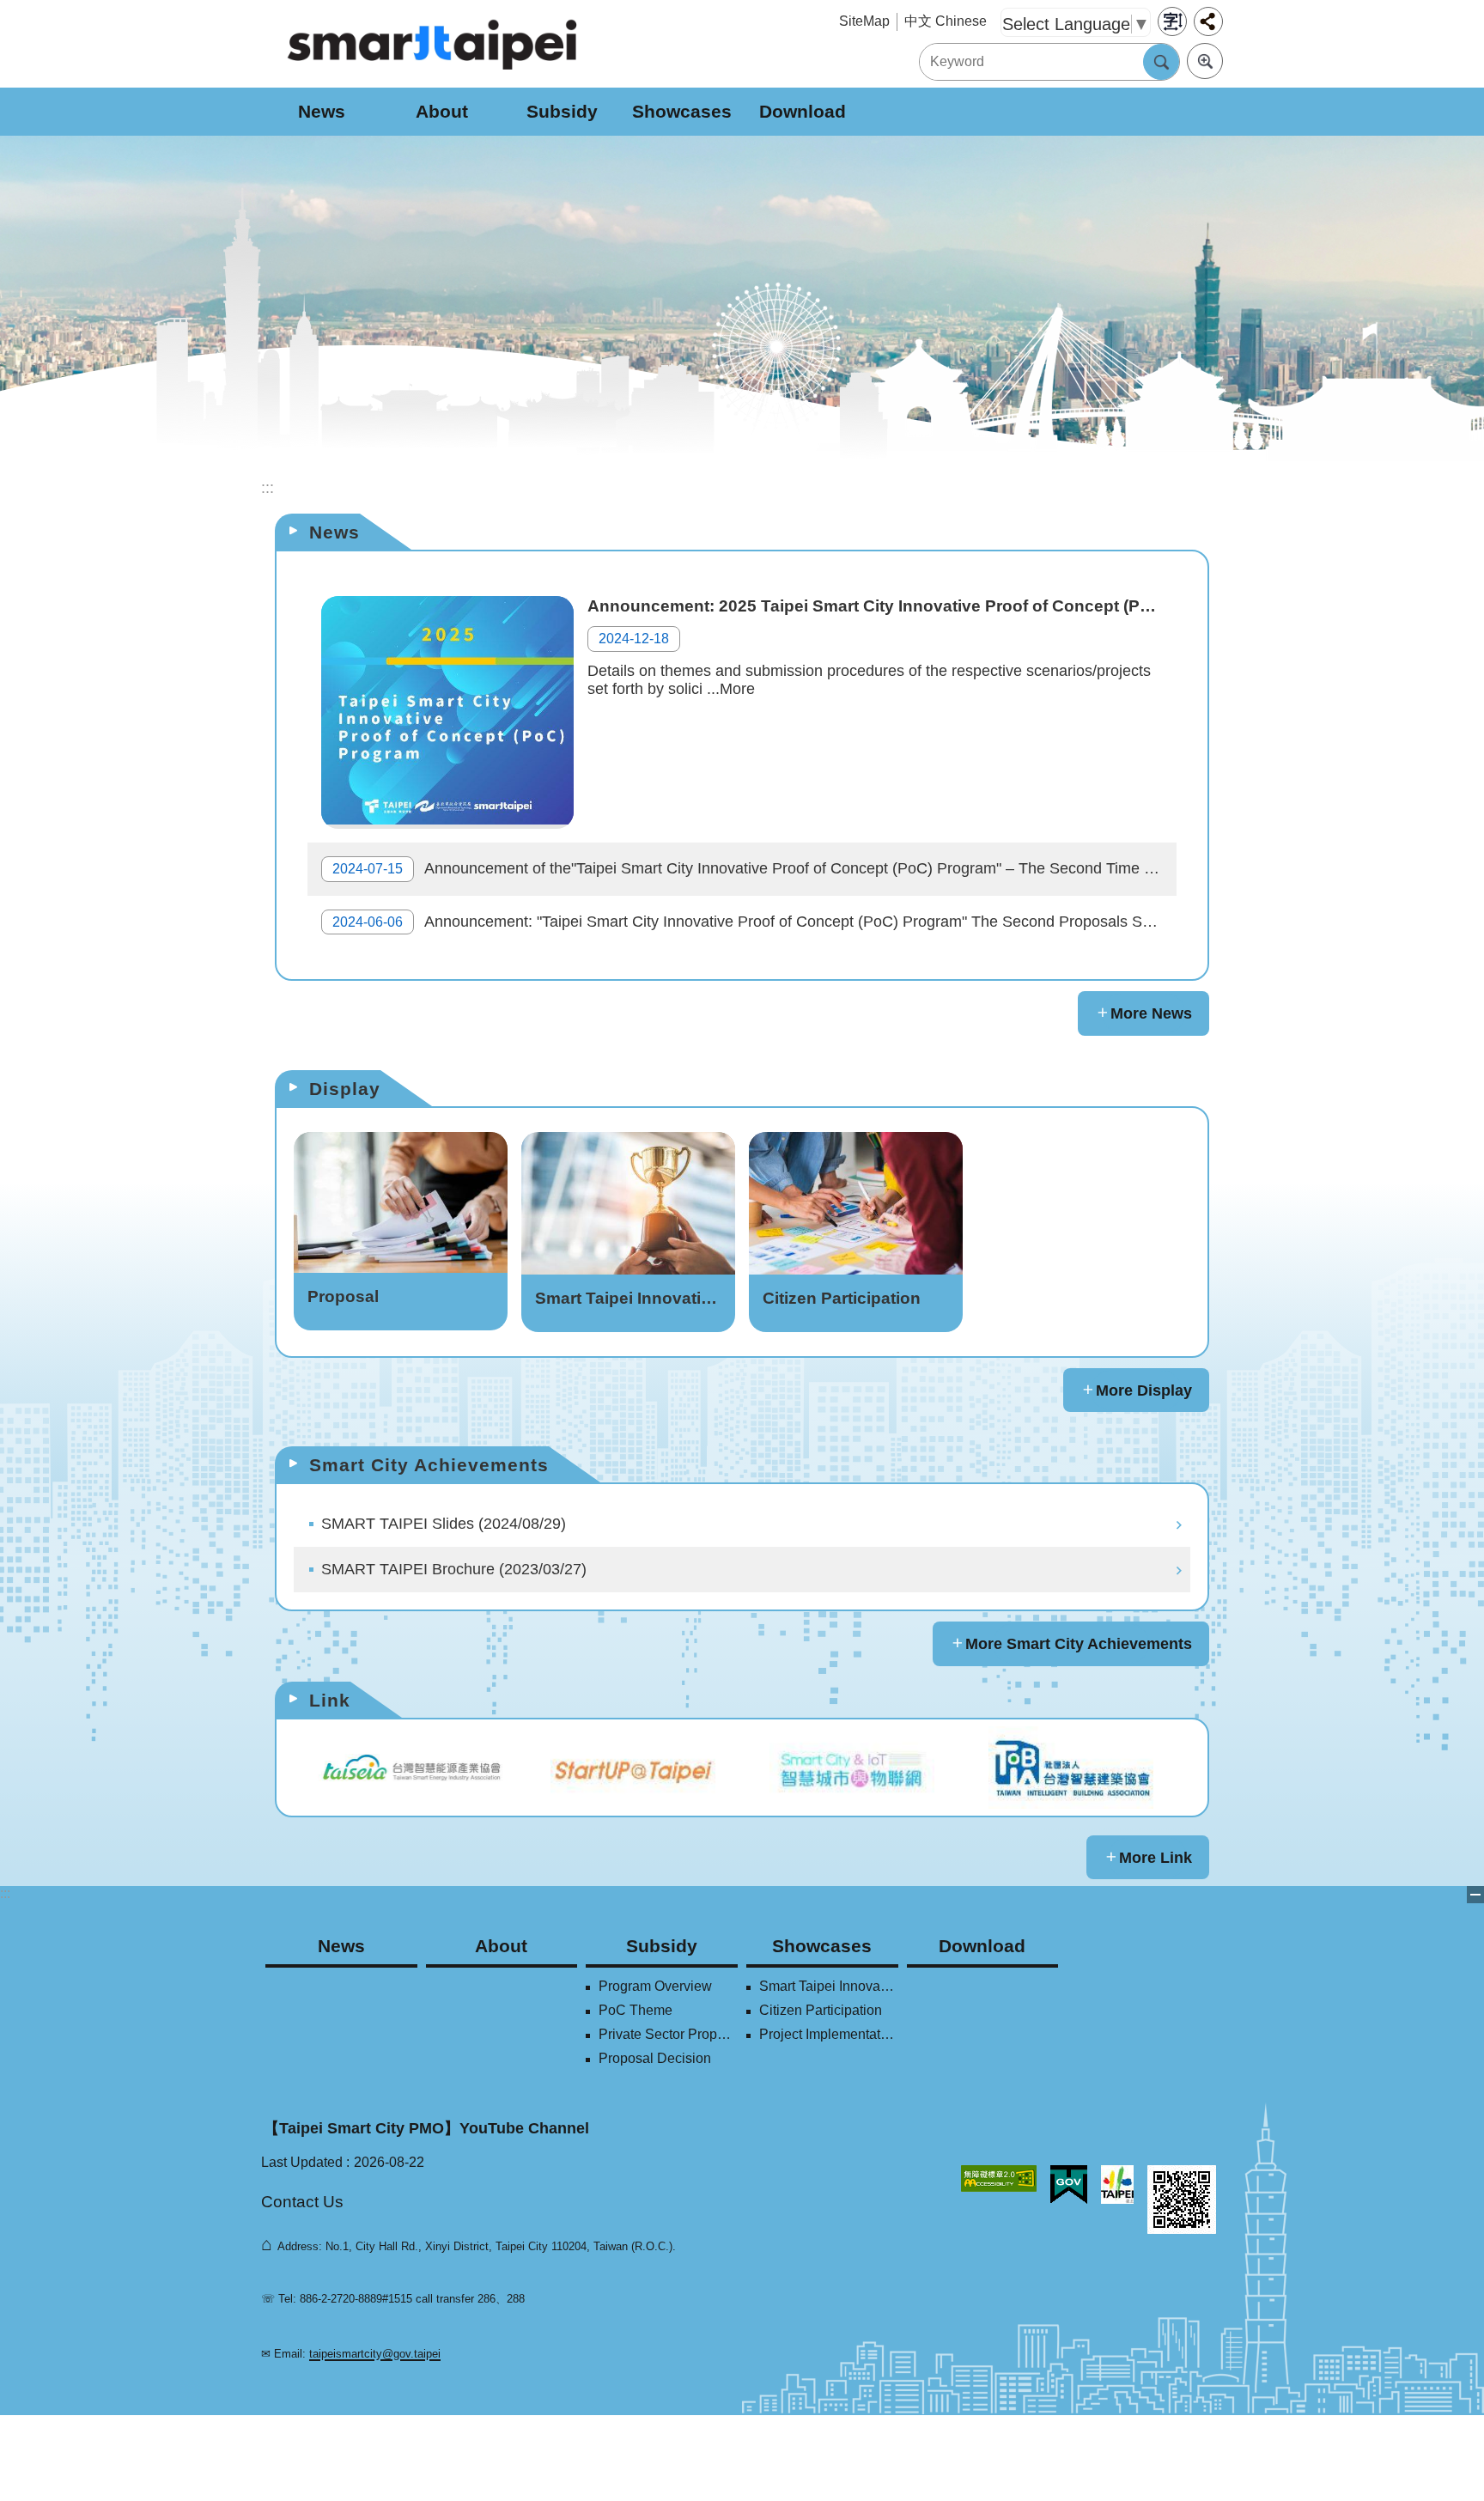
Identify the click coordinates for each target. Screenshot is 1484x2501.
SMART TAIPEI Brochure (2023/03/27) (454, 1569)
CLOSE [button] (1475, 1895)
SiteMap (864, 21)
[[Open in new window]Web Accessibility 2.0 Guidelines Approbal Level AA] (999, 2178)
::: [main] (268, 488)
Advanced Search (1205, 61)
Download (803, 111)
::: (5, 1893)
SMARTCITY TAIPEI (433, 44)
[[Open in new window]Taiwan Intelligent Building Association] (1070, 1768)
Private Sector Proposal (668, 2034)
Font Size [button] (1172, 21)
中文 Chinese (946, 21)
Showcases (682, 111)
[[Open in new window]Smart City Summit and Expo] (851, 1768)
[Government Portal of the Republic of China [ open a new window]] (1069, 2185)
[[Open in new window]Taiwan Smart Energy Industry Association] (414, 1768)
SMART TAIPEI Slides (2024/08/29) (444, 1524)
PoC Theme (636, 2010)
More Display (1144, 1390)
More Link (1156, 1858)
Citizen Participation (821, 2010)
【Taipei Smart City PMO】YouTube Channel (426, 2128)
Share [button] (1208, 21)
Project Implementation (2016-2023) (829, 2034)
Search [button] (1161, 62)
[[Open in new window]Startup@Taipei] (633, 1768)
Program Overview (655, 1986)
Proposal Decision (655, 2058)
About (442, 111)
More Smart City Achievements (1079, 1644)
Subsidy (562, 111)
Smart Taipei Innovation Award (829, 1986)
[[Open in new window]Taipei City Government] (1117, 2185)
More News (1151, 1013)
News (322, 111)
